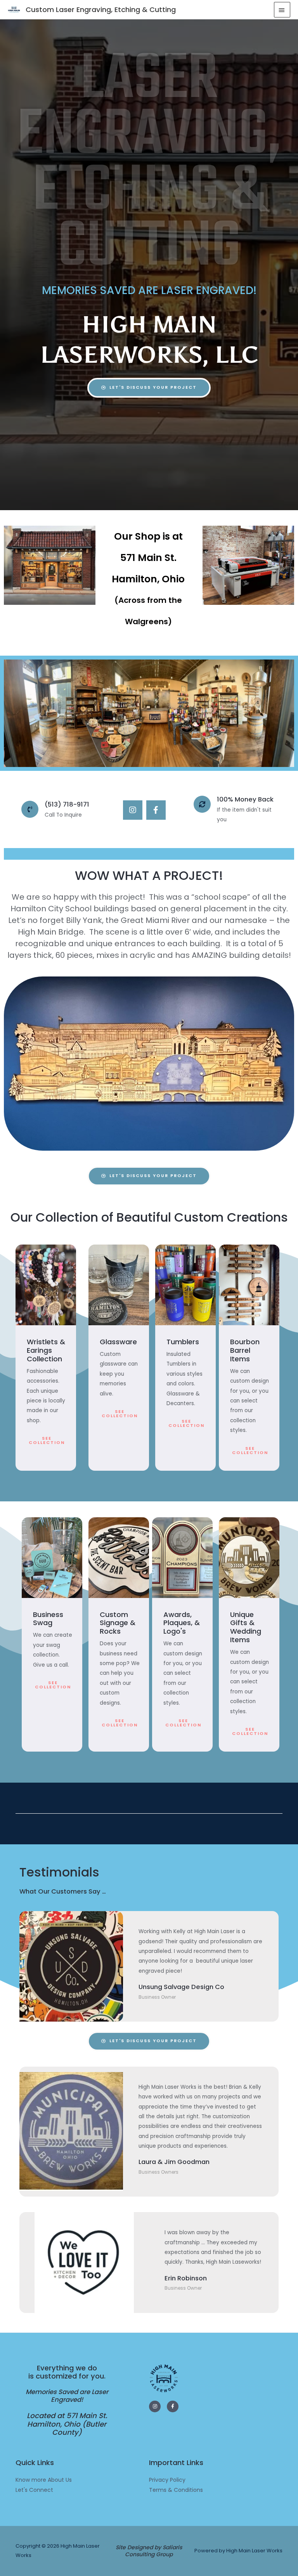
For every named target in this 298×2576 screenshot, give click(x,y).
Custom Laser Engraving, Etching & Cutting (101, 10)
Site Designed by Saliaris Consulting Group (149, 2551)
